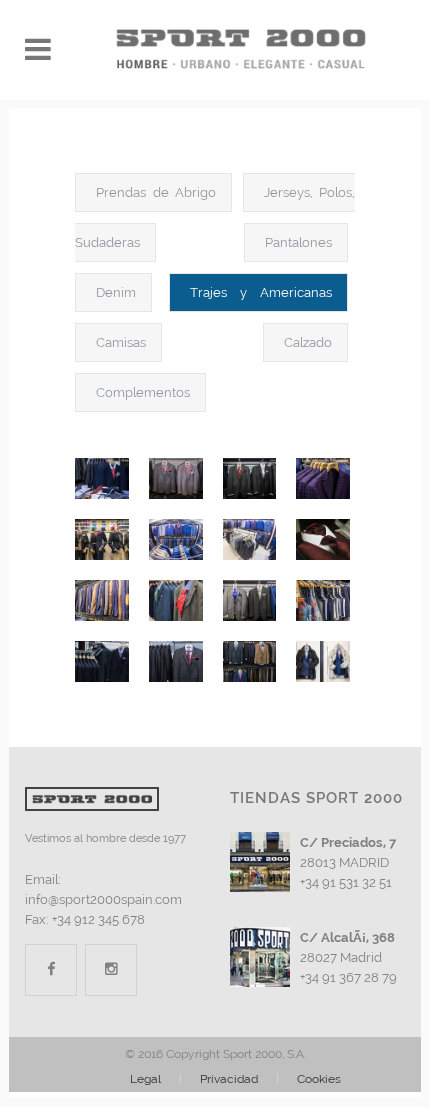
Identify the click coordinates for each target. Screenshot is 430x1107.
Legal (145, 1079)
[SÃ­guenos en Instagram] (111, 969)
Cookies (319, 1079)
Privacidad (229, 1079)
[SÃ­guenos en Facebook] (51, 969)
